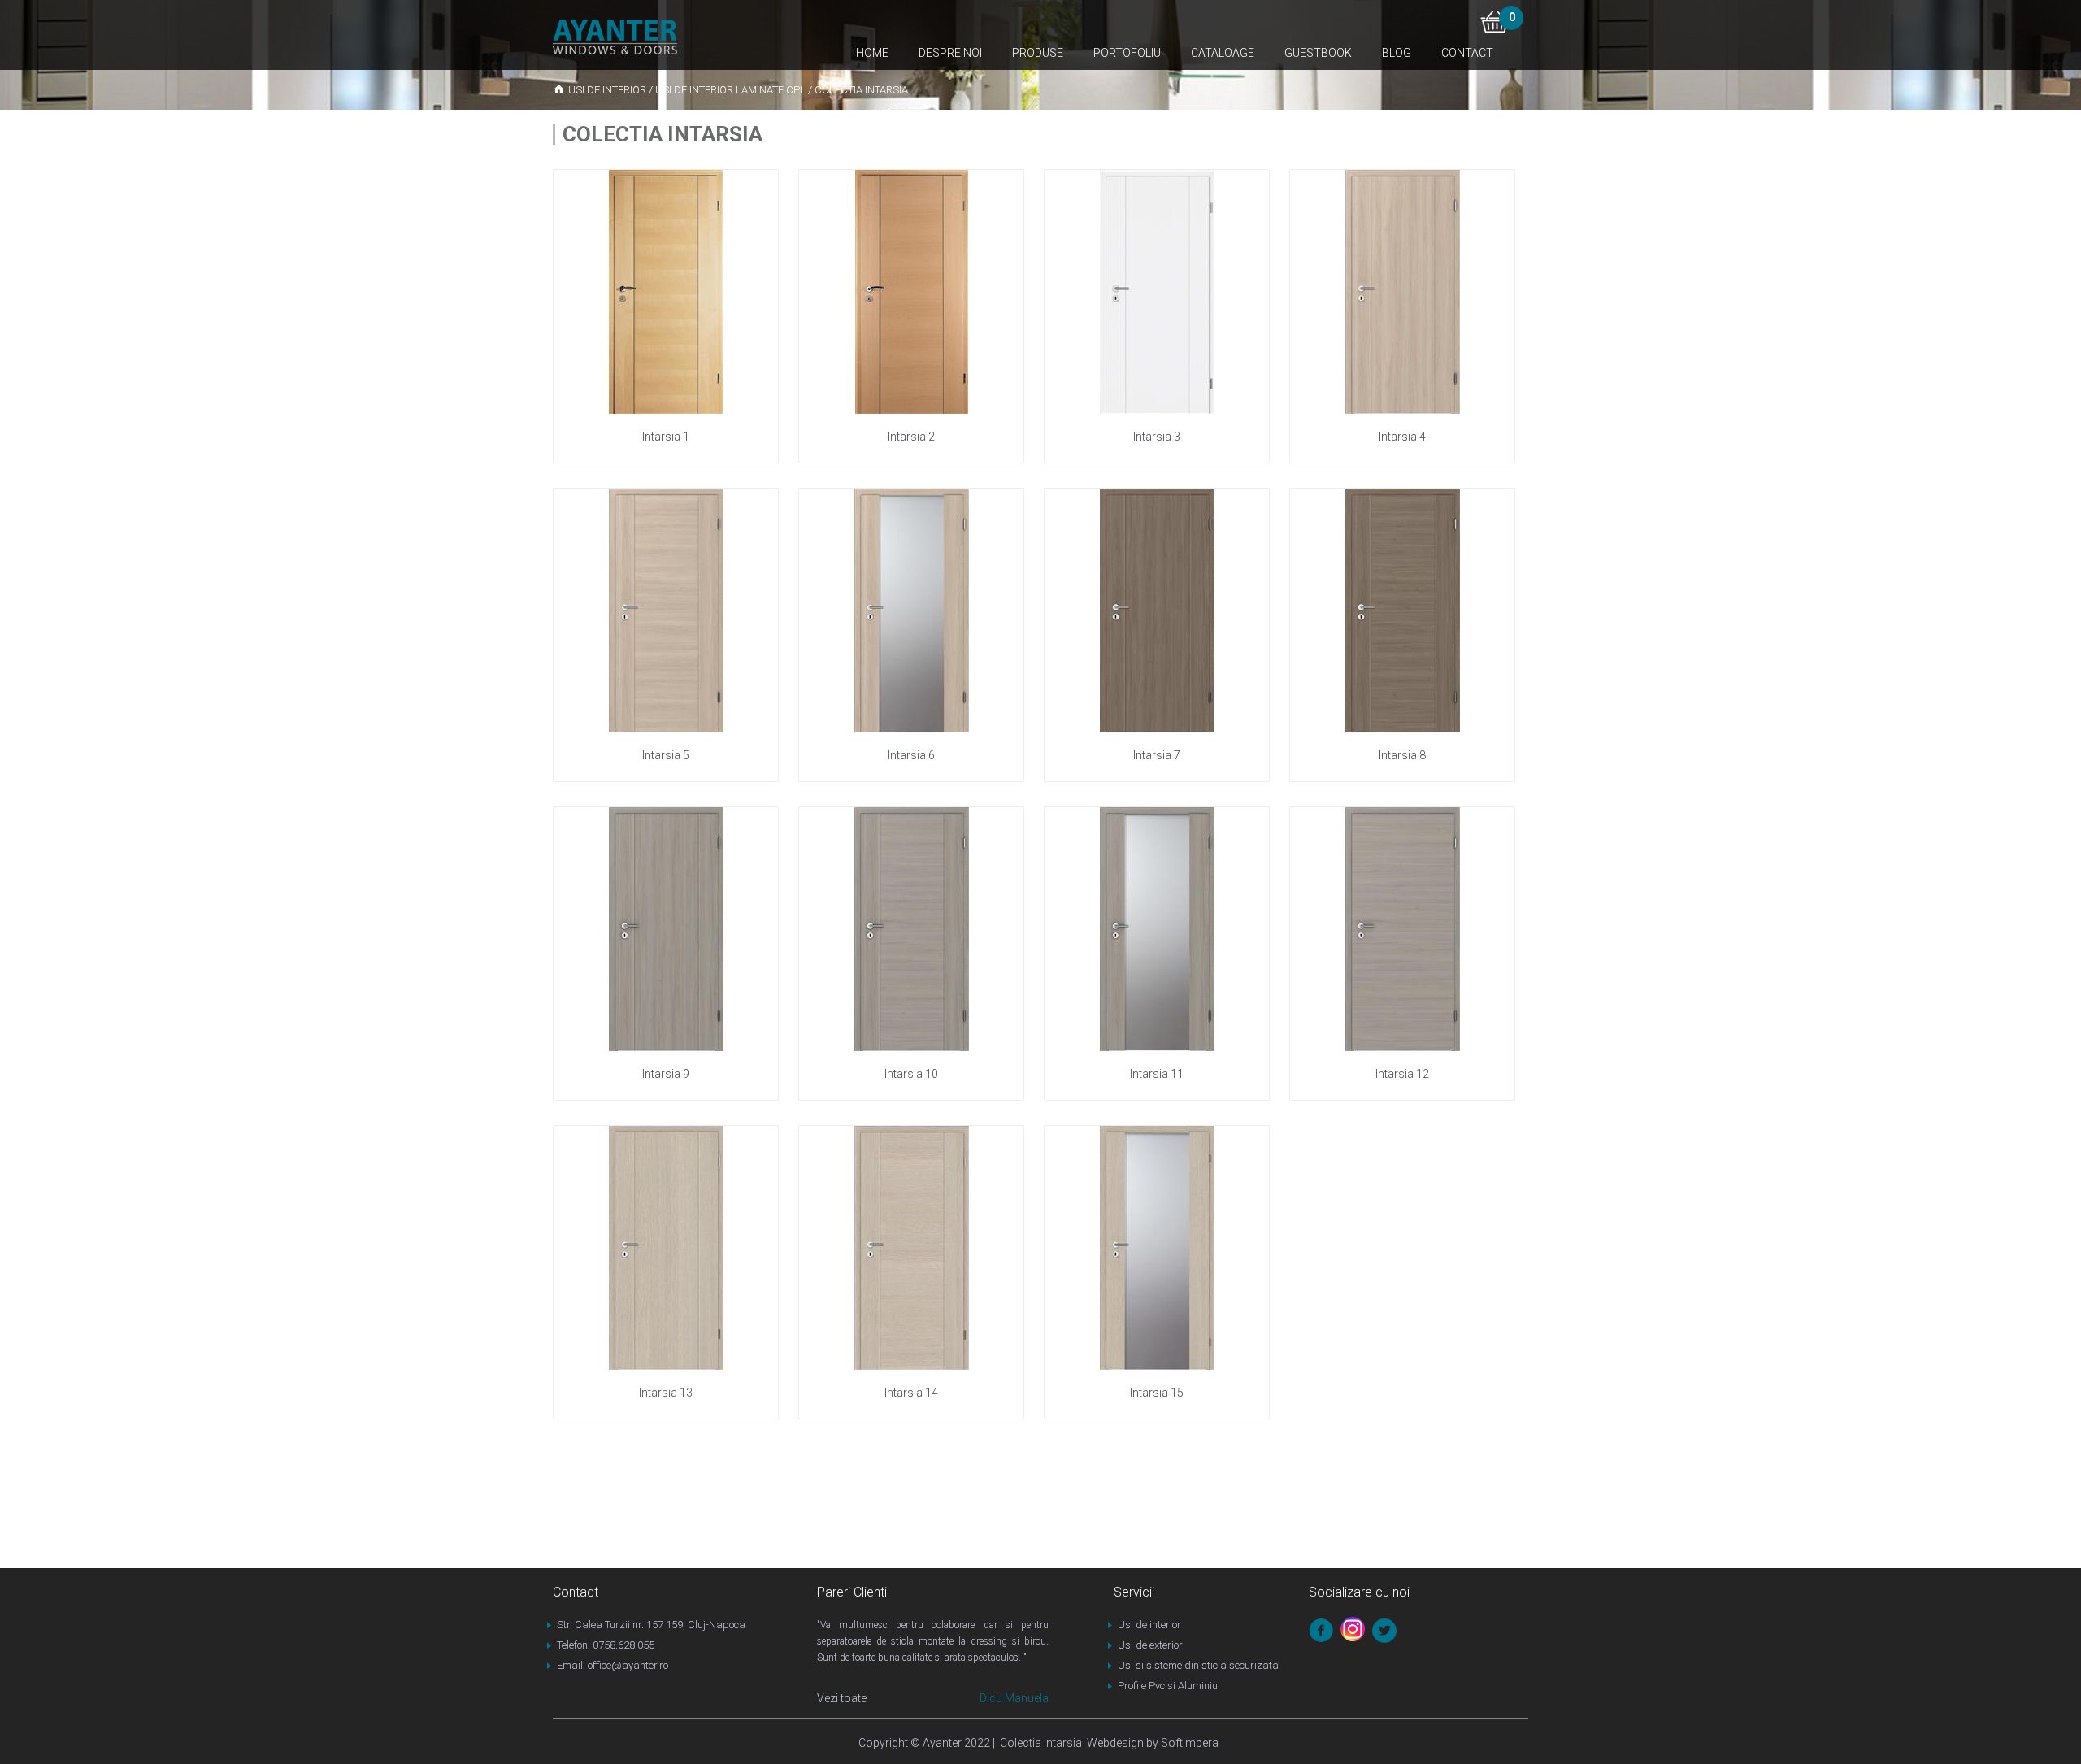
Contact (1467, 53)
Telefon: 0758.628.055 (606, 1645)
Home (872, 53)
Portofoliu (1127, 53)
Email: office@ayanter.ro (613, 1665)
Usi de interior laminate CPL (730, 90)
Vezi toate (842, 1698)
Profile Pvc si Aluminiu (1168, 1686)
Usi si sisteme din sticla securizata (1198, 1665)
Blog (1397, 53)
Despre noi (950, 53)
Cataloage (1223, 53)
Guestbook (1318, 53)
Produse (1038, 53)
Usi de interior (607, 90)
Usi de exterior (1150, 1645)
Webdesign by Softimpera (1150, 1743)
